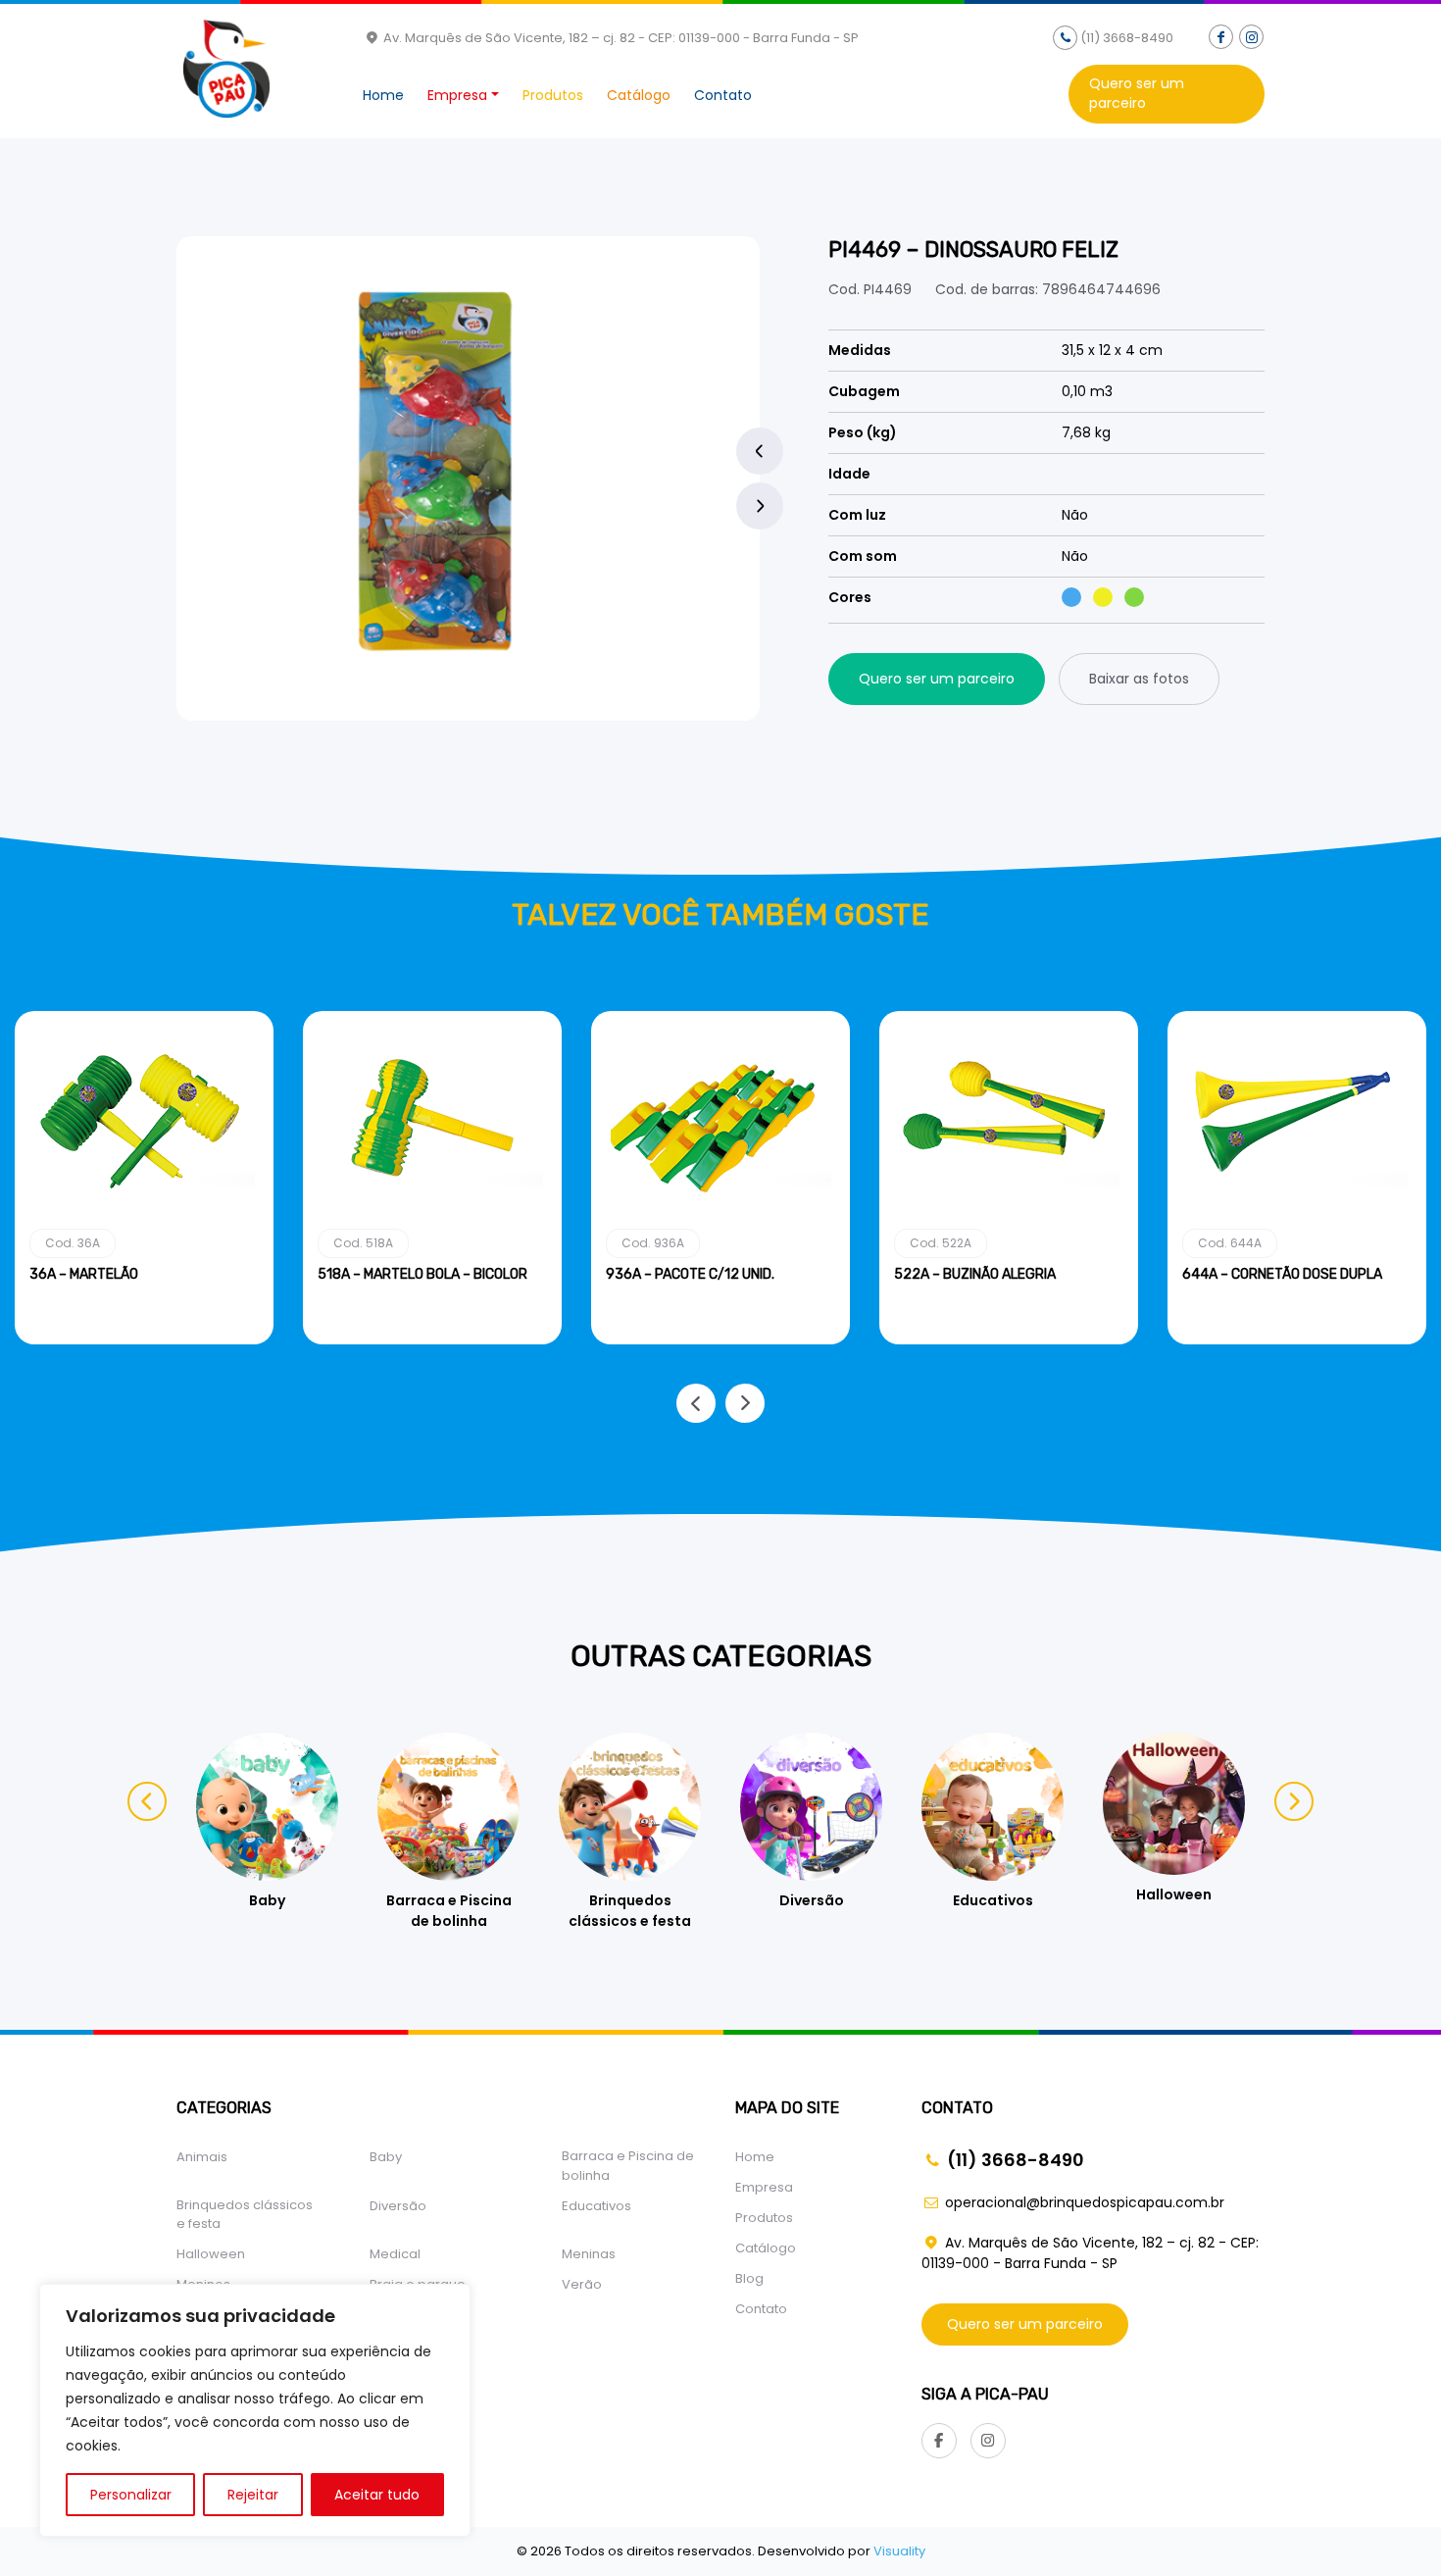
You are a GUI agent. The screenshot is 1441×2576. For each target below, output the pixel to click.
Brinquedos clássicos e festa (245, 2215)
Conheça (145, 1340)
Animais (202, 2157)
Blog (749, 2278)
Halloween (211, 2254)
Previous (760, 451)
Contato (723, 95)
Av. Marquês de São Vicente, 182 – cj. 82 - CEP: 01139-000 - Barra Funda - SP (620, 38)
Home (383, 95)
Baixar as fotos (1139, 679)
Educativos (596, 2206)
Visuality (899, 2551)
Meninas (589, 2254)
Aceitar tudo (377, 2495)
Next (760, 506)
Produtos (553, 95)
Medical (395, 2254)
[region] (255, 2410)
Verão (582, 2284)
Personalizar (131, 2495)
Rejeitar (253, 2495)
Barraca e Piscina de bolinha (628, 2166)
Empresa (457, 95)
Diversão (398, 2206)
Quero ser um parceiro (1137, 93)
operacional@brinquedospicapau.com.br (1085, 2202)
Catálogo (639, 95)
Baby (386, 2157)
